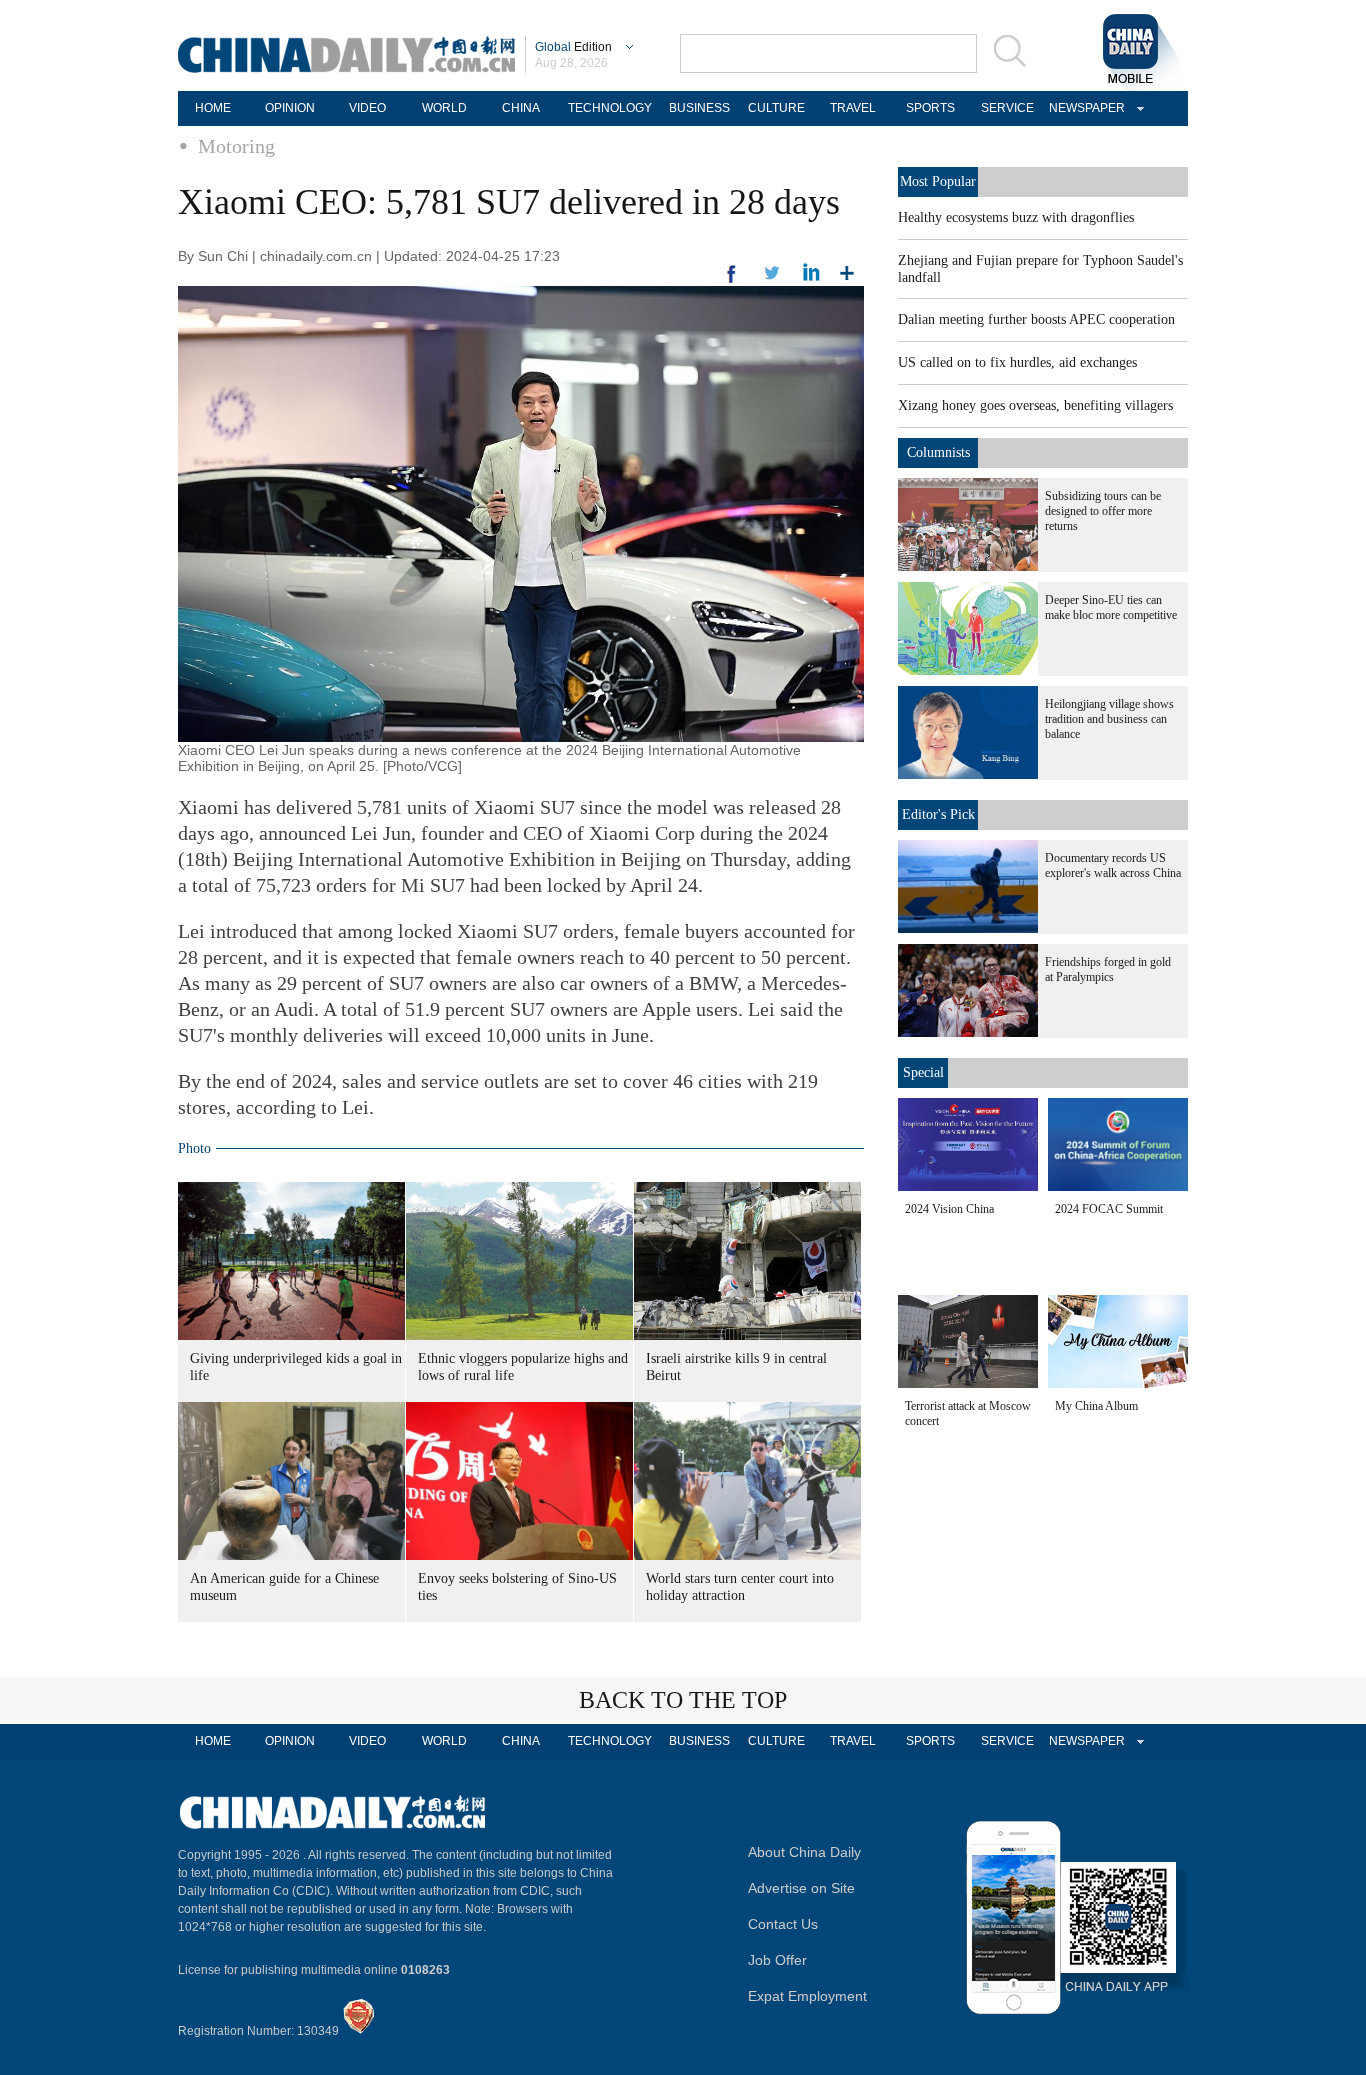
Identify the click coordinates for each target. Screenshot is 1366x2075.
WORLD (444, 108)
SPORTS (930, 108)
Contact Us (783, 1924)
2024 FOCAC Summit (1109, 1209)
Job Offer (777, 1960)
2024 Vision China (949, 1209)
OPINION (290, 108)
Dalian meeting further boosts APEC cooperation (1036, 319)
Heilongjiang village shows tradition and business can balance (1109, 719)
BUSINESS (699, 108)
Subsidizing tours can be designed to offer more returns (1103, 511)
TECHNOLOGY (610, 108)
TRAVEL (853, 108)
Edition (573, 47)
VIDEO (367, 108)
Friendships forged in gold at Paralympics (1108, 969)
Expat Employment (807, 1996)
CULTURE (776, 108)
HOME (213, 108)
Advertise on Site (801, 1888)
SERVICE (1007, 108)
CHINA (521, 108)
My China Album (1096, 1406)
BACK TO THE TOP (683, 1700)
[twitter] (811, 277)
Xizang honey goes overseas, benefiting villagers (1035, 405)
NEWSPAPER (1084, 108)
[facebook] (847, 276)
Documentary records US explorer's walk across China (1113, 865)
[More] (732, 282)
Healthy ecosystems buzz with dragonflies (1016, 217)
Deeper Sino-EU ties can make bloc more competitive (1111, 607)
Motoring (236, 146)
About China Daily (804, 1852)
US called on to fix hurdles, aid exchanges (1017, 362)
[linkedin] (772, 279)
